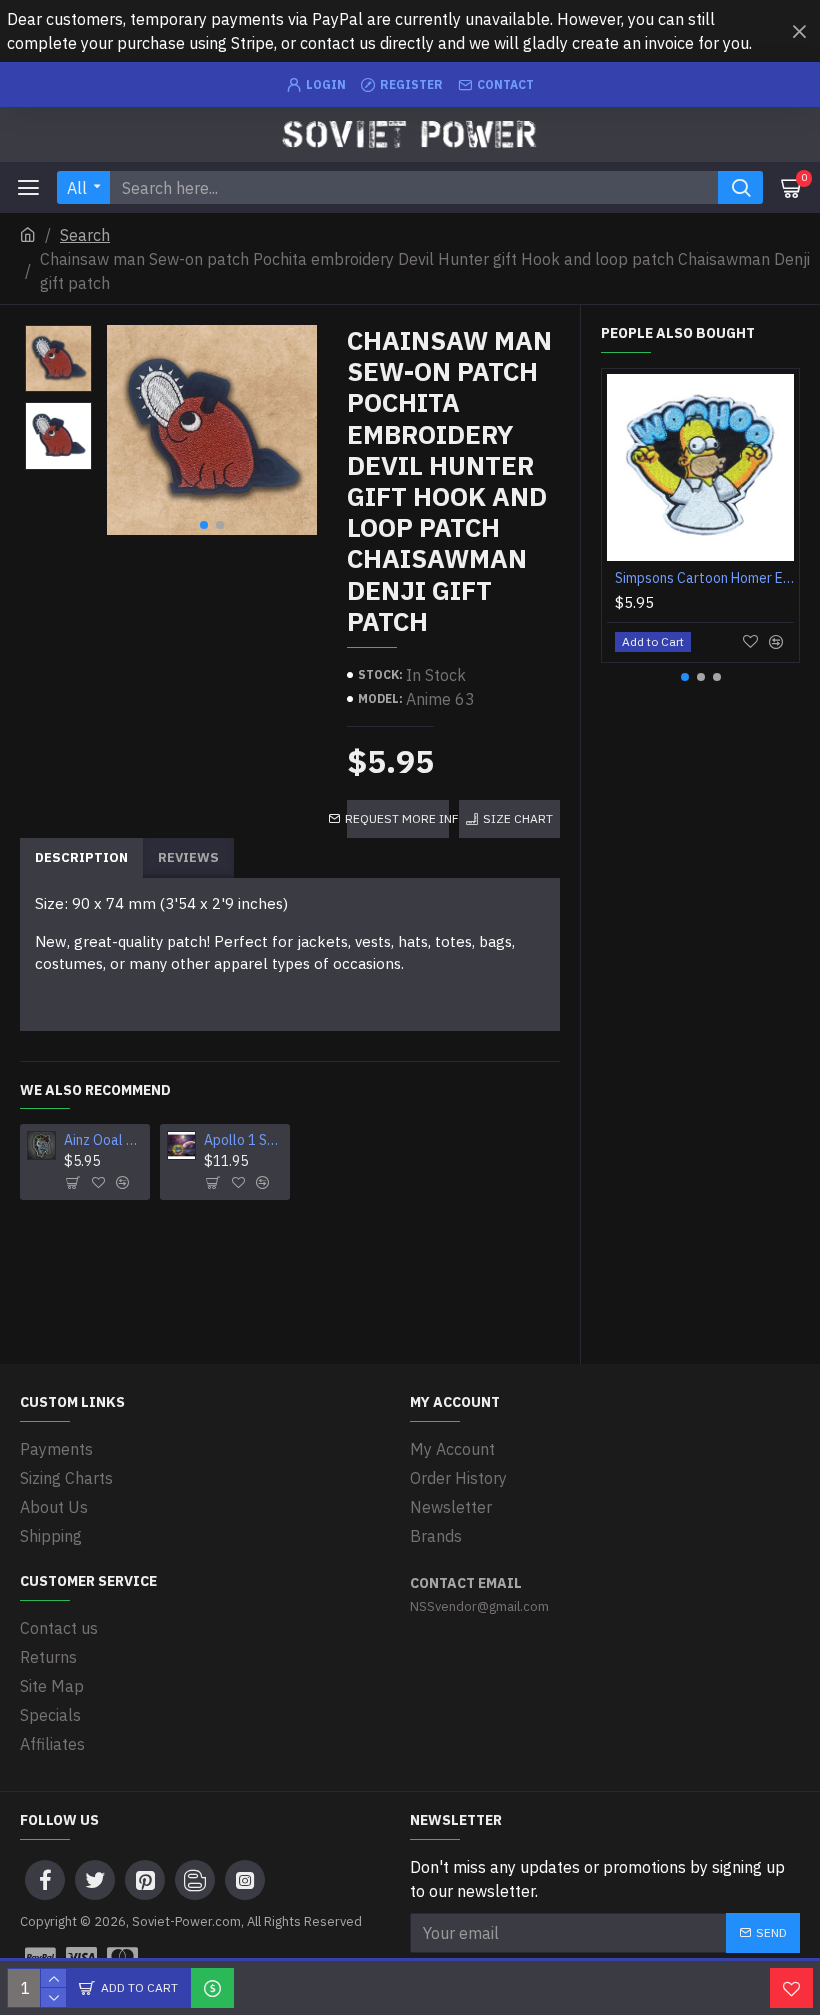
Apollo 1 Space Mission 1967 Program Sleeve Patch (243, 1140)
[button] (204, 525)
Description (81, 857)
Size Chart (518, 818)
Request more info (398, 818)
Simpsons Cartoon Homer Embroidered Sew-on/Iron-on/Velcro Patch (704, 578)
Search (85, 235)
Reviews (188, 857)
